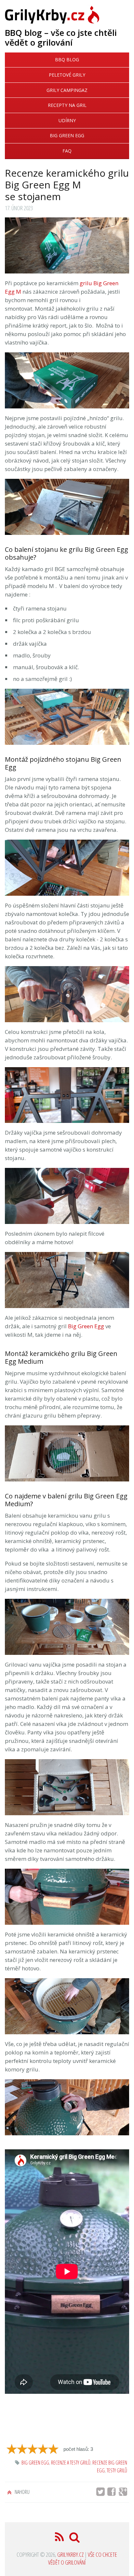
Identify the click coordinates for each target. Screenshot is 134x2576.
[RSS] (60, 2539)
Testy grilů (117, 2470)
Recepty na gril (67, 105)
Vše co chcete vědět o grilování (83, 2558)
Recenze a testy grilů (71, 2463)
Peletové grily (67, 75)
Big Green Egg (67, 135)
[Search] (74, 2539)
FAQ (67, 151)
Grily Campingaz (67, 90)
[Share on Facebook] (114, 2493)
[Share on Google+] (124, 2493)
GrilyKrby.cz (70, 2554)
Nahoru (22, 2492)
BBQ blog (67, 59)
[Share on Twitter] (101, 2493)
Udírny (67, 120)
